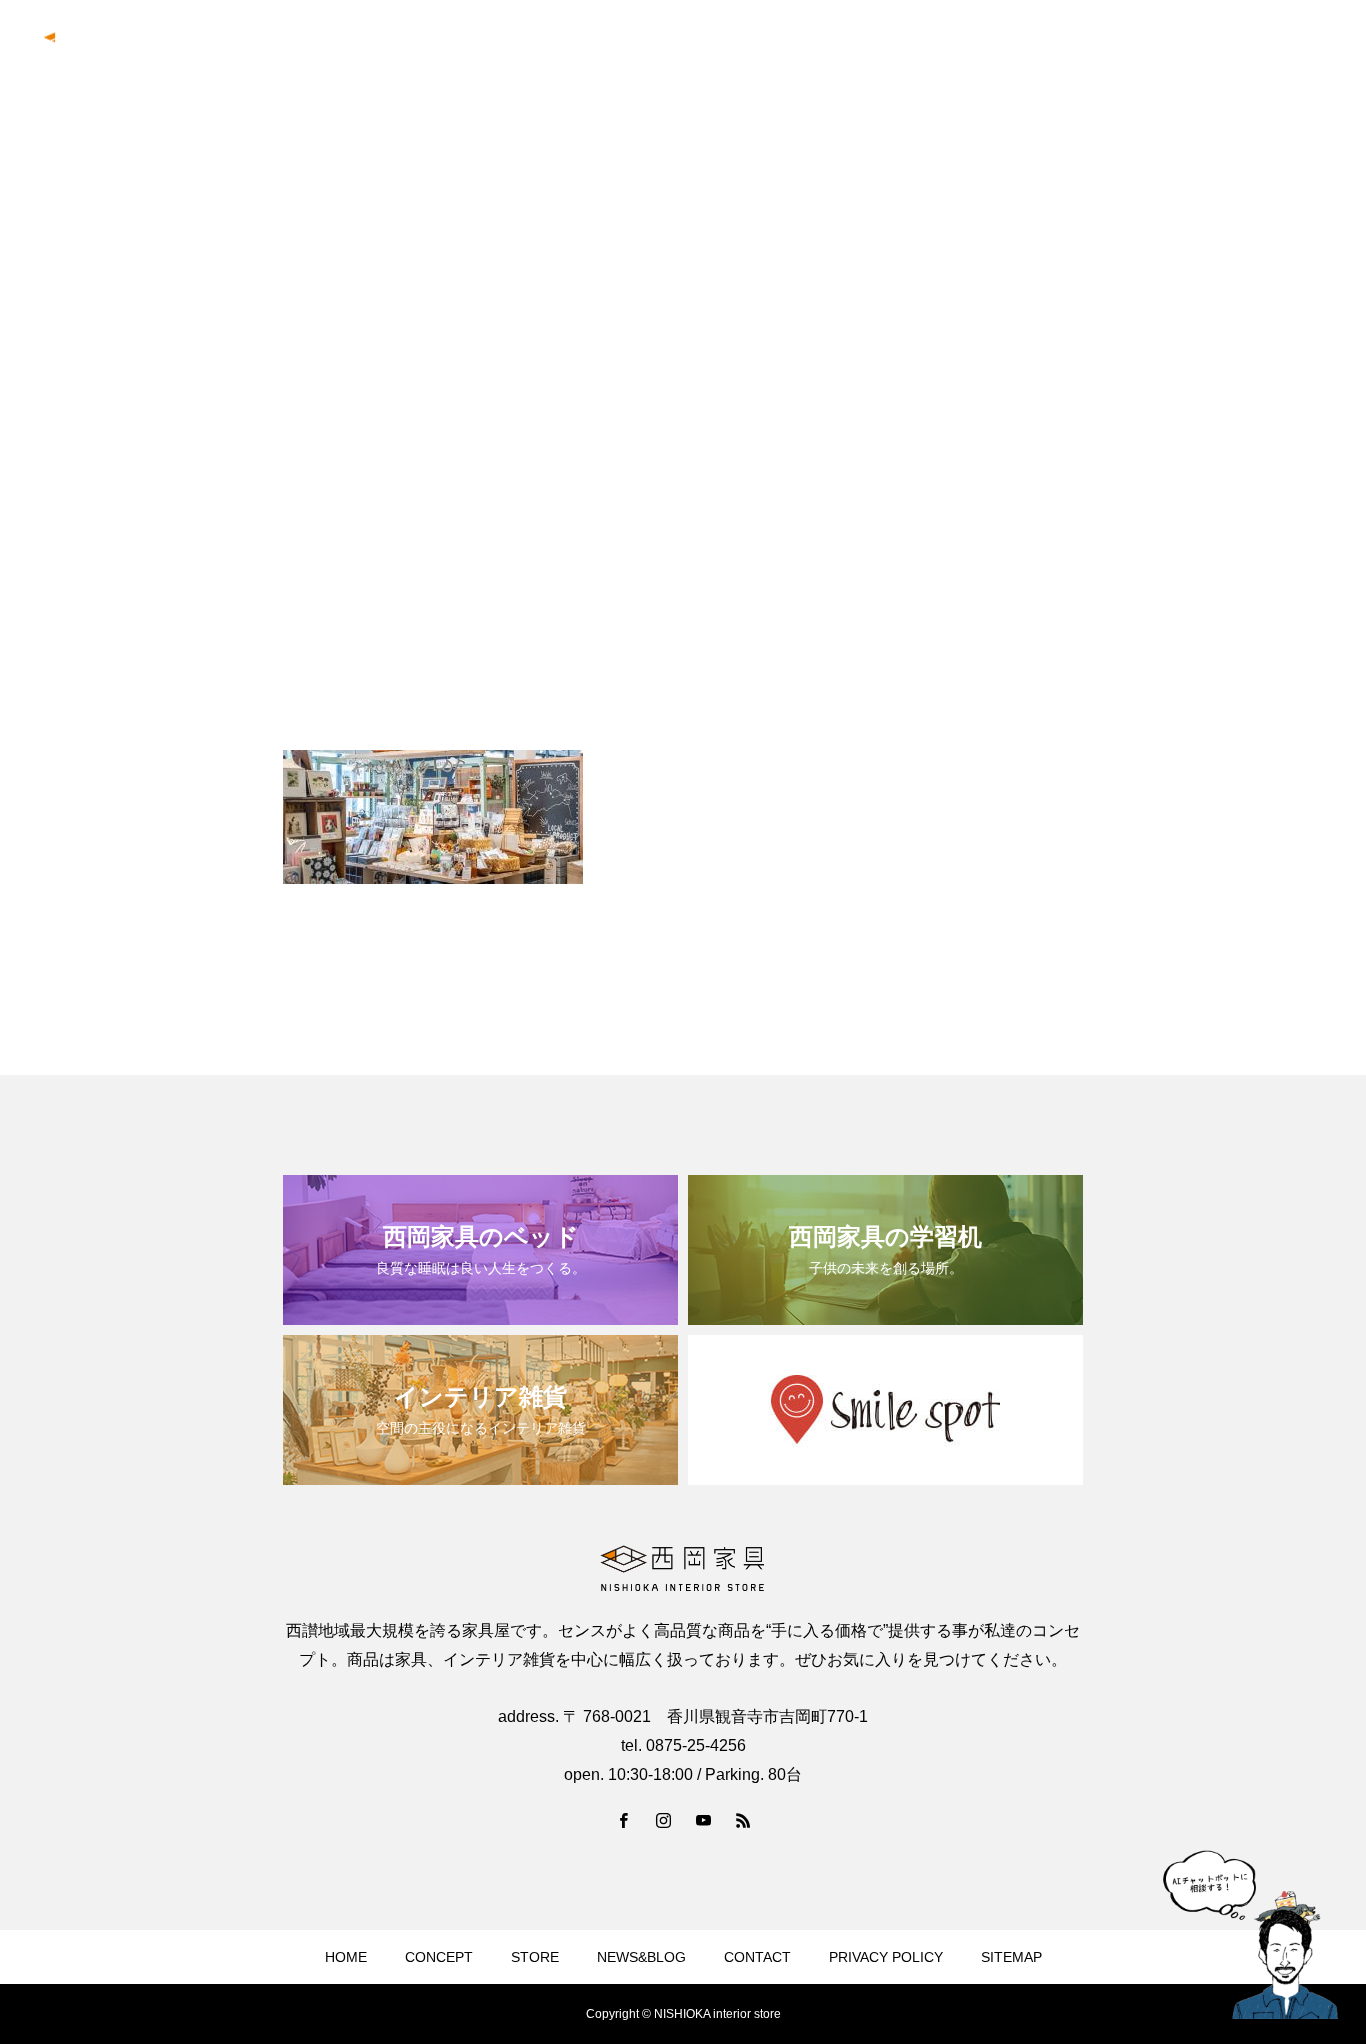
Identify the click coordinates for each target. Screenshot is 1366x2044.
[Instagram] (663, 1820)
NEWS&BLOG (1180, 51)
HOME (346, 1957)
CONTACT (1294, 51)
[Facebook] (623, 1820)
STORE (535, 1957)
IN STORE (939, 51)
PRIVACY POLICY (886, 1957)
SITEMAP (1011, 1957)
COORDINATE (1054, 51)
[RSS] (743, 1820)
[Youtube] (703, 1820)
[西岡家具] (123, 50)
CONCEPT (836, 51)
